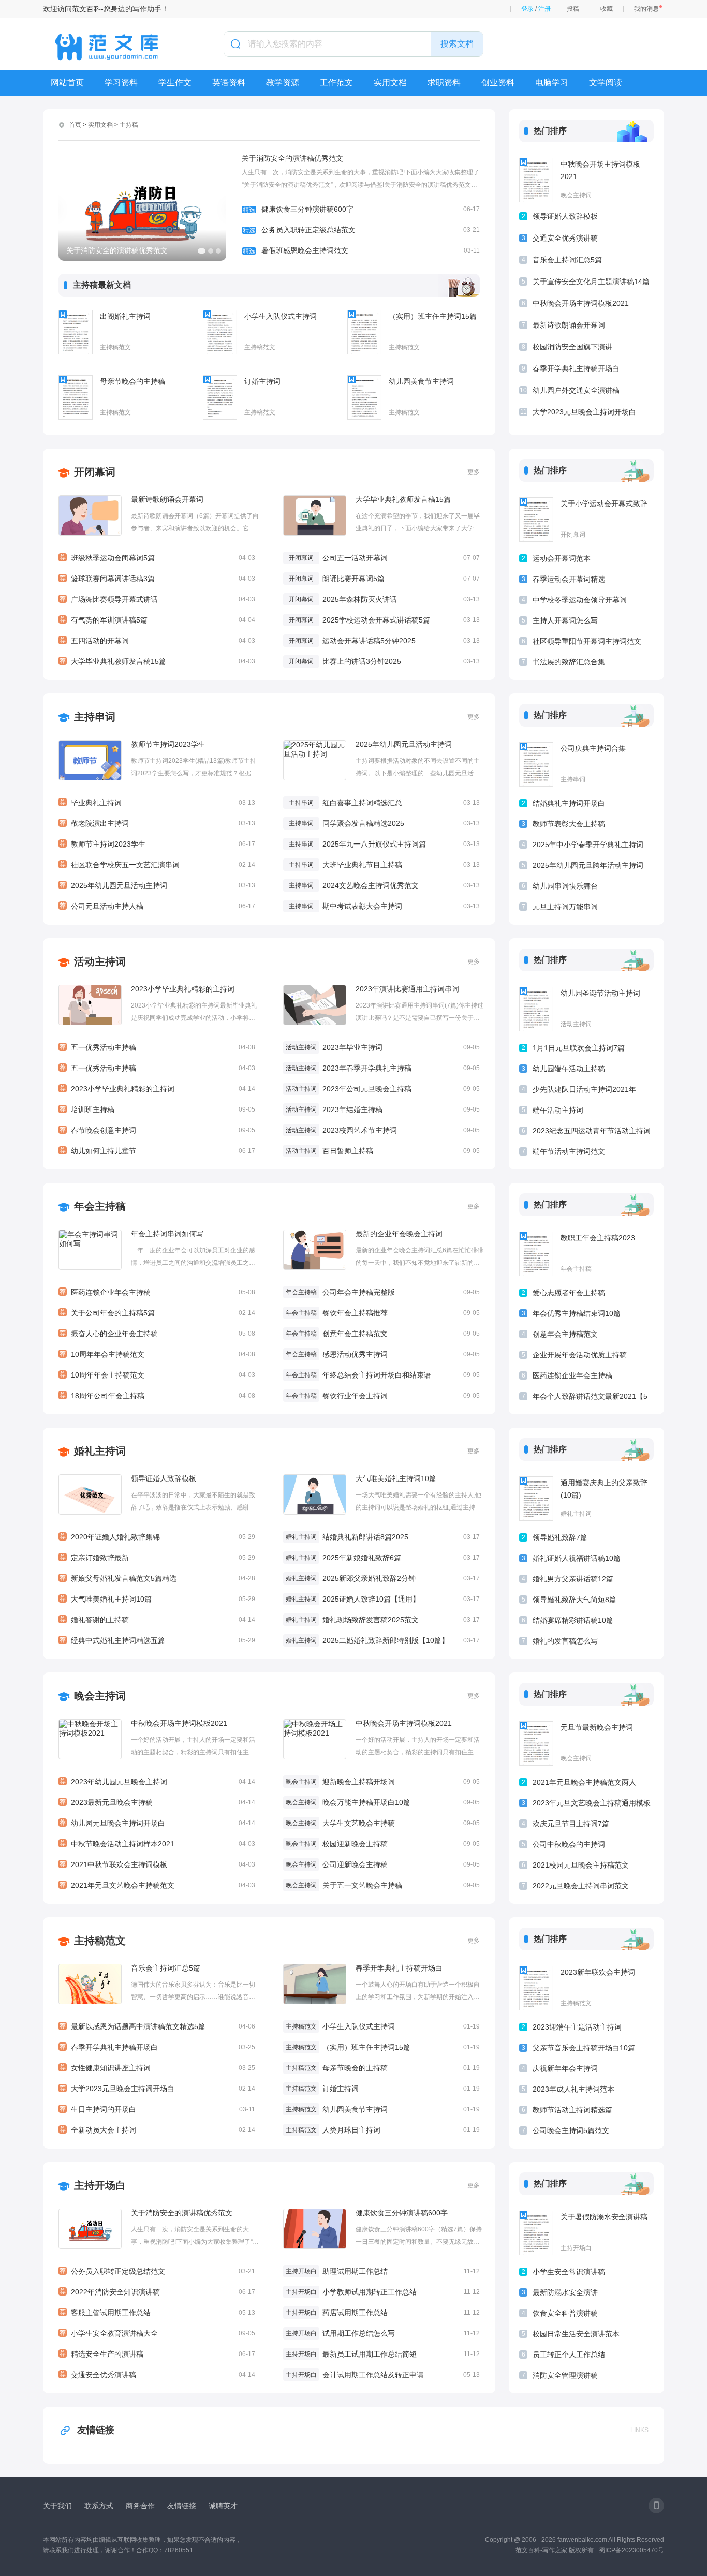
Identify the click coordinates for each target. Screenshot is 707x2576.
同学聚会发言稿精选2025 (363, 823)
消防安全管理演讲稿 (565, 2375)
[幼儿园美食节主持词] (364, 397)
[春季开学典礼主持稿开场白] (315, 1984)
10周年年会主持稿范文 (157, 1354)
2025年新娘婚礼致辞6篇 (362, 1558)
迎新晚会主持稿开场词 (359, 1782)
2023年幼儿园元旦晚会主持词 (157, 1782)
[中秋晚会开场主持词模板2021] (536, 180)
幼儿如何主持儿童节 (157, 1151)
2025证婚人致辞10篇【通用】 (371, 1599)
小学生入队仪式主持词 (281, 316)
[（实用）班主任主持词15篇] (364, 332)
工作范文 (336, 83)
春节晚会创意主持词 (157, 1130)
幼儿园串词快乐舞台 (565, 886)
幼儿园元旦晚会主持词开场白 (157, 1823)
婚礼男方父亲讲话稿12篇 (573, 1579)
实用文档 (390, 83)
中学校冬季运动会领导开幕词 (580, 600)
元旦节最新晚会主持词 (597, 1727)
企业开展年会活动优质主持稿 (580, 1355)
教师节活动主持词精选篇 (572, 2110)
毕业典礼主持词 (157, 803)
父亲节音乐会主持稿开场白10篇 (584, 2048)
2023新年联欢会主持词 (598, 1972)
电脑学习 (552, 83)
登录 (527, 9)
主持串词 (95, 717)
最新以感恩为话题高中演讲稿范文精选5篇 (157, 2026)
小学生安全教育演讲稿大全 (157, 2333)
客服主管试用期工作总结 (157, 2313)
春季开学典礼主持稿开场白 (576, 368)
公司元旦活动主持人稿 (157, 906)
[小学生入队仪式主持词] (220, 332)
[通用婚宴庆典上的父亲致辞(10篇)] (536, 1499)
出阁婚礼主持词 (125, 316)
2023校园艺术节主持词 (360, 1130)
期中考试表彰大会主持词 (362, 906)
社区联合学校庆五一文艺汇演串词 (157, 865)
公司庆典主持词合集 (593, 748)
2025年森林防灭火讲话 (360, 599)
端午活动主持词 (558, 1110)
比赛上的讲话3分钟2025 (362, 661)
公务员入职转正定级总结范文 (361, 230)
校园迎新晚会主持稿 (355, 1844)
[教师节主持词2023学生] (90, 760)
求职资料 (444, 83)
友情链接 (96, 2430)
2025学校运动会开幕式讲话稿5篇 (376, 620)
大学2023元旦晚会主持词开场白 (584, 412)
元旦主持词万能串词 (565, 907)
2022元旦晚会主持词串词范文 (581, 1886)
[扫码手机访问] (656, 2506)
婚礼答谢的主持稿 (157, 1620)
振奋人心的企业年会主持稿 (157, 1334)
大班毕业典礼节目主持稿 (362, 865)
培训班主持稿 (157, 1109)
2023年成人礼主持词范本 (573, 2089)
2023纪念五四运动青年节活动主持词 (592, 1131)
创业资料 (498, 83)
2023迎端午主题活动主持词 (577, 2027)
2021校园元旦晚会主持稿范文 (581, 1865)
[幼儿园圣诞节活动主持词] (536, 1009)
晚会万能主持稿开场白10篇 (366, 1802)
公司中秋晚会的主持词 (569, 1844)
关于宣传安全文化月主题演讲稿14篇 (591, 282)
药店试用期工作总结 (355, 2313)
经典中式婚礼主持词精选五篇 (157, 1640)
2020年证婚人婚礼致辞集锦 (157, 1537)
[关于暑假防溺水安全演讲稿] (536, 2233)
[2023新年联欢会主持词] (536, 1988)
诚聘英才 (223, 2506)
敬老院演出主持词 (157, 823)
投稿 (573, 9)
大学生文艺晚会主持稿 (359, 1823)
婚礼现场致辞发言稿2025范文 (371, 1620)
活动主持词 (100, 961)
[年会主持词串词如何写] (90, 1250)
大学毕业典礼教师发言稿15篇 (157, 661)
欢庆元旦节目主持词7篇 (571, 1824)
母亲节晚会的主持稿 (132, 381)
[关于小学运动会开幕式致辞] (536, 520)
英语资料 (229, 83)
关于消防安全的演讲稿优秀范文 (292, 158)
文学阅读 (606, 83)
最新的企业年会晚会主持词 (399, 1234)
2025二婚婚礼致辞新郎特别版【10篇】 (386, 1640)
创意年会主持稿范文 (355, 1334)
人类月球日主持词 (351, 2130)
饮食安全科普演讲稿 (565, 2313)
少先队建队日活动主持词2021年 (584, 1089)
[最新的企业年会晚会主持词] (315, 1250)
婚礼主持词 (100, 1451)
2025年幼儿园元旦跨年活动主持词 (588, 865)
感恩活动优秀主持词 (355, 1354)
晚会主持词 (576, 195)
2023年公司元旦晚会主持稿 (367, 1089)
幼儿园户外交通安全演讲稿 (576, 390)
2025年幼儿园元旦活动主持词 (157, 885)
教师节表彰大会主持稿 (569, 824)
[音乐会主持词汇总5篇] (90, 1984)
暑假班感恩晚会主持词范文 (361, 250)
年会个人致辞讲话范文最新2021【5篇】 (590, 1398)
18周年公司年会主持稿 (157, 1396)
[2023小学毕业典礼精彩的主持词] (90, 1005)
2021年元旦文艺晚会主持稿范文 (157, 1885)
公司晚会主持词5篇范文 (571, 2130)
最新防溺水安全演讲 (565, 2292)
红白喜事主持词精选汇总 (362, 803)
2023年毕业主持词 (352, 1047)
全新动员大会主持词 (157, 2130)
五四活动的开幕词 (157, 641)
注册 (544, 9)
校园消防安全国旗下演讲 (572, 347)
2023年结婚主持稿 (352, 1109)
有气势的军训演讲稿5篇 (157, 620)
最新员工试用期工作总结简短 (370, 2354)
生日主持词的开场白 (157, 2109)
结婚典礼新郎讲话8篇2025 (365, 1537)
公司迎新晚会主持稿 (355, 1864)
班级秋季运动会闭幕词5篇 (157, 558)
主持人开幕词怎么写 (565, 620)
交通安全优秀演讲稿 (565, 238)
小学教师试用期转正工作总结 (370, 2292)
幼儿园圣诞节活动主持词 (600, 993)
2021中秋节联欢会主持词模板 (157, 1864)
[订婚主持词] (220, 397)
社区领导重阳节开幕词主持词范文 (587, 641)
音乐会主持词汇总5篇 (567, 260)
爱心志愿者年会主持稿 (569, 1293)
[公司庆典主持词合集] (536, 764)
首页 (75, 125)
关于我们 (57, 2506)
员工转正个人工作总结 (569, 2355)
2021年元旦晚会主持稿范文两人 (584, 1782)
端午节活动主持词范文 (569, 1151)
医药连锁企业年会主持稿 (157, 1292)
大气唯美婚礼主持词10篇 (157, 1599)
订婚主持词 (262, 381)
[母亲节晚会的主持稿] (76, 397)
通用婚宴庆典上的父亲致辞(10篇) (604, 1489)
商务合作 (140, 2506)
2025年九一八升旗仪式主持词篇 (374, 844)
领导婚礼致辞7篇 (560, 1537)
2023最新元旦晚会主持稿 (157, 1802)
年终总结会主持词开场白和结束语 (377, 1375)
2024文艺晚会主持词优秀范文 (371, 885)
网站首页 (67, 83)
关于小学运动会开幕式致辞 (604, 504)
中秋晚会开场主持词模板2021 (600, 170)
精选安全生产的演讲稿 (157, 2354)
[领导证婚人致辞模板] (90, 1494)
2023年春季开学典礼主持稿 (367, 1068)
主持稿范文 (115, 347)
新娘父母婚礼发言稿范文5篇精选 (157, 1578)
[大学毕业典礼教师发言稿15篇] (315, 515)
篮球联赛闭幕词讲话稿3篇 (157, 579)
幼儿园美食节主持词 (421, 381)
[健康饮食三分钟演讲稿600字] (315, 2229)
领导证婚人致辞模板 (565, 216)
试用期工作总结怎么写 (359, 2333)
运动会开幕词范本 (562, 558)
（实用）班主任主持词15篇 (433, 316)
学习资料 (121, 83)
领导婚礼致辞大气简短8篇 (575, 1600)
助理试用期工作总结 (355, 2271)
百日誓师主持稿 (348, 1151)
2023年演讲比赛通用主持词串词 (407, 989)
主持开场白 (100, 2185)
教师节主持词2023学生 (168, 744)
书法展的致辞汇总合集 (569, 662)
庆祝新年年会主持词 (565, 2068)
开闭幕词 (95, 472)
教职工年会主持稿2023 (598, 1238)
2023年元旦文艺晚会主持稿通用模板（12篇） (592, 1805)
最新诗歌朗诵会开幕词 (569, 325)
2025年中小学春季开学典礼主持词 (588, 845)
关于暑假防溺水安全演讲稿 (604, 2217)
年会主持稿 (100, 1206)
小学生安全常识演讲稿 (569, 2272)
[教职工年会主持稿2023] (536, 1254)
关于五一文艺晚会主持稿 (362, 1885)
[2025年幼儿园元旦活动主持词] (315, 760)
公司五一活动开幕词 (355, 558)
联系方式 (99, 2506)
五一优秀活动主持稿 (157, 1047)
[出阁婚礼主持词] (76, 332)
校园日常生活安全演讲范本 (576, 2334)
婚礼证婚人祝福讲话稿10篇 (577, 1558)
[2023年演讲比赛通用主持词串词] (315, 1005)
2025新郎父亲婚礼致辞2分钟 (369, 1578)
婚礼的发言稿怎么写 (565, 1641)
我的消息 (646, 9)
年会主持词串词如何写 (167, 1234)
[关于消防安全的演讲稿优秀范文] (90, 2229)
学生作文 (175, 83)
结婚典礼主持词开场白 (569, 803)
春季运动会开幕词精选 (569, 579)
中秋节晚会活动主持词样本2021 (157, 1844)
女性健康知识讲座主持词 (157, 2068)
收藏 (607, 9)
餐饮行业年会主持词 (355, 1396)
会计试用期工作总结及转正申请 (373, 2375)
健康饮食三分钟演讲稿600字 (361, 209)
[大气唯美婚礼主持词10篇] (315, 1494)
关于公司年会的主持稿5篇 (157, 1313)
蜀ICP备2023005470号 (631, 2550)
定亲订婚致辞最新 (157, 1558)
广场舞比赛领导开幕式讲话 (157, 599)
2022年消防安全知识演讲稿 (157, 2292)
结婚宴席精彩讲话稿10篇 (573, 1620)
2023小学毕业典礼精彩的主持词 (183, 989)
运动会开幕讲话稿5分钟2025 (369, 641)
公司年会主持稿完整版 (359, 1292)
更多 (474, 472)
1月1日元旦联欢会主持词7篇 (579, 1048)
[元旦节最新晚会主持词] (536, 1743)
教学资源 (283, 83)
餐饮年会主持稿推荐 (355, 1313)
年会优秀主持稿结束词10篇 (577, 1313)
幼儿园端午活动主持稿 (569, 1069)
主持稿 (129, 125)
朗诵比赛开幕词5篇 (353, 579)
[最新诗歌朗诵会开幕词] (90, 515)
